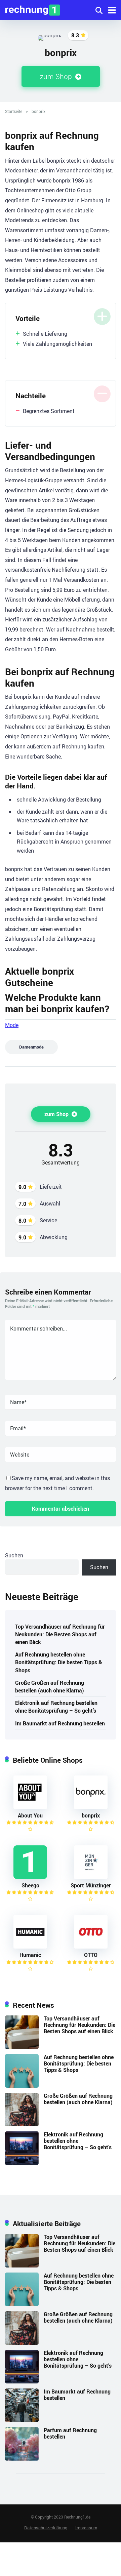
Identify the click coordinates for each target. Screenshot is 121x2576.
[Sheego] (30, 1877)
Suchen (14, 1555)
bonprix (91, 1815)
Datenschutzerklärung (46, 2528)
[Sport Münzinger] (91, 1877)
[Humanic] (30, 1947)
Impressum (86, 2528)
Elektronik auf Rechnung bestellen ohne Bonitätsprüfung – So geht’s (56, 1707)
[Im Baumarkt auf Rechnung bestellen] (22, 2420)
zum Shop (57, 76)
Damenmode (31, 1047)
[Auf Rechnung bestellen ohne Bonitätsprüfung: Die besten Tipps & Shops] (22, 2086)
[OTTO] (91, 1947)
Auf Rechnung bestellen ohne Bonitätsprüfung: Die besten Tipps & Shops (59, 1662)
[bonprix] (91, 1807)
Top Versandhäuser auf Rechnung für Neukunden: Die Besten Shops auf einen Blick (60, 1634)
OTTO (91, 1955)
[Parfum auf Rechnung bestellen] (22, 2459)
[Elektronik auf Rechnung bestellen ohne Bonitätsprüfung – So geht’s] (22, 2163)
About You (30, 1815)
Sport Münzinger (91, 1885)
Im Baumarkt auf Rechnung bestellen (60, 1723)
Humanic (30, 1955)
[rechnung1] (33, 9)
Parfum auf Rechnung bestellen (70, 2433)
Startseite (14, 111)
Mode (12, 1025)
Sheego (30, 1885)
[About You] (30, 1807)
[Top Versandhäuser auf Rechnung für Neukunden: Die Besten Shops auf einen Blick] (22, 2047)
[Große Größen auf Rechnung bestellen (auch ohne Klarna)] (22, 2124)
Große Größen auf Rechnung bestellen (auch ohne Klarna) (50, 1687)
